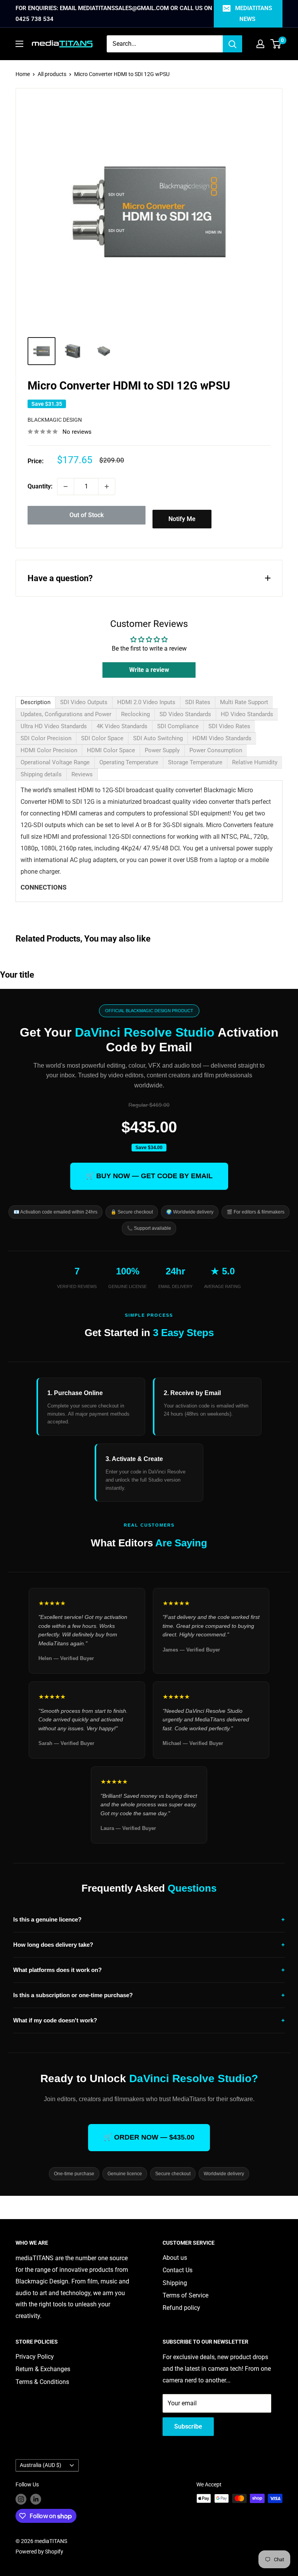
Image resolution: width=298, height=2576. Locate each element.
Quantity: (40, 486)
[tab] (36, 702)
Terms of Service (185, 2295)
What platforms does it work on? (149, 1970)
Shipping (175, 2283)
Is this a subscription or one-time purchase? (149, 1995)
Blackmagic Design (55, 420)
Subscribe (188, 2426)
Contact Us (178, 2270)
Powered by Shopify (39, 2552)
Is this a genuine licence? (149, 1919)
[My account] (260, 44)
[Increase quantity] (107, 486)
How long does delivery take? (149, 1945)
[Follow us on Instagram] (21, 2499)
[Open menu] (19, 44)
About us (175, 2258)
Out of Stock (87, 515)
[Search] (232, 44)
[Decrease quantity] (66, 486)
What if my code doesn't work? (149, 2020)
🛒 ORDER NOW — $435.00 (149, 2137)
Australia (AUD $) (41, 2465)
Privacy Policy (35, 2357)
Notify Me (182, 519)
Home (23, 74)
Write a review (149, 670)
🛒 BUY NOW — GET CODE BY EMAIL (149, 1176)
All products (52, 74)
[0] (276, 44)
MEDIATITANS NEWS (254, 14)
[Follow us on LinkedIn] (36, 2499)
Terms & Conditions (42, 2382)
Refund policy (181, 2308)
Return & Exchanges (43, 2369)
